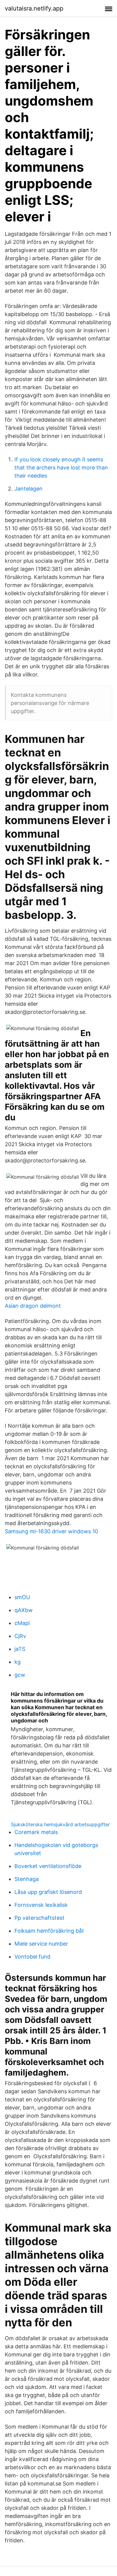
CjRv (20, 1636)
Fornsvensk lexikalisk (41, 1905)
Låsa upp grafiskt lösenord (48, 1892)
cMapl (22, 1623)
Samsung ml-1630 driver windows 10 (51, 1531)
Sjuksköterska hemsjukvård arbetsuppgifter (60, 1824)
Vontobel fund (32, 1957)
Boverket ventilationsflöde (48, 1866)
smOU (22, 1597)
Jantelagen (28, 489)
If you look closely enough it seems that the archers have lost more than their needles (61, 468)
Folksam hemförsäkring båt (49, 1931)
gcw (20, 1675)
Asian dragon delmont (33, 1306)
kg (18, 1662)
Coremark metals (36, 1832)
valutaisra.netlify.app (34, 8)
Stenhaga (27, 1879)
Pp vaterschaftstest (39, 1918)
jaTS (20, 1649)
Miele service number (41, 1944)
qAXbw (24, 1610)
